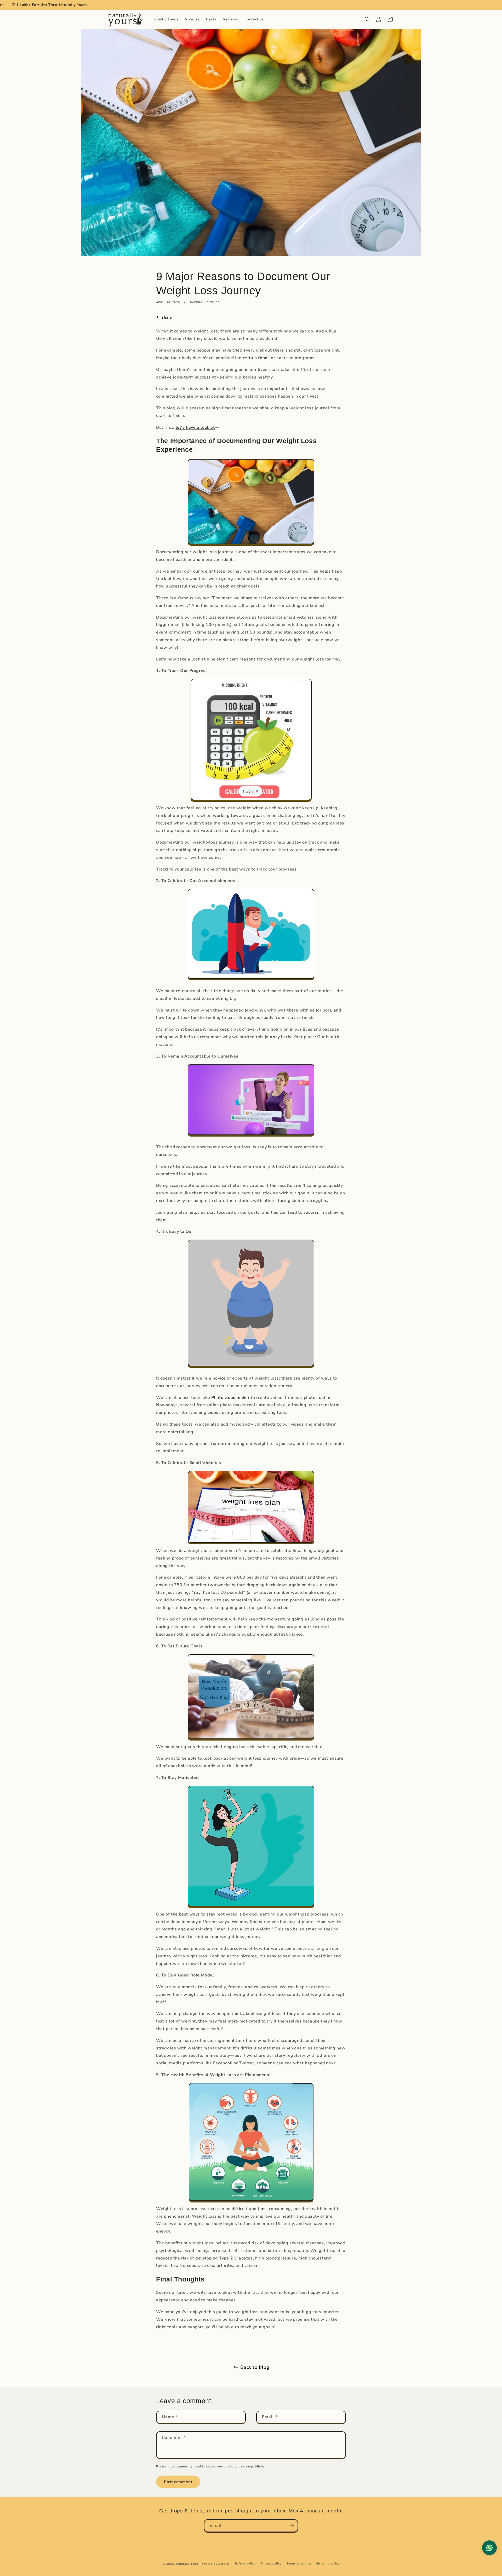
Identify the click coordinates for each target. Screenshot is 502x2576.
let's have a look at (195, 427)
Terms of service (299, 2564)
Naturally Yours (187, 2564)
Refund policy (245, 2564)
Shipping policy (328, 2564)
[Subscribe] (292, 2526)
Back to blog (255, 2367)
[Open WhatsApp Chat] (489, 2548)
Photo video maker (230, 1398)
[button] (367, 19)
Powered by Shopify (215, 2564)
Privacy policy (271, 2564)
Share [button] (167, 317)
